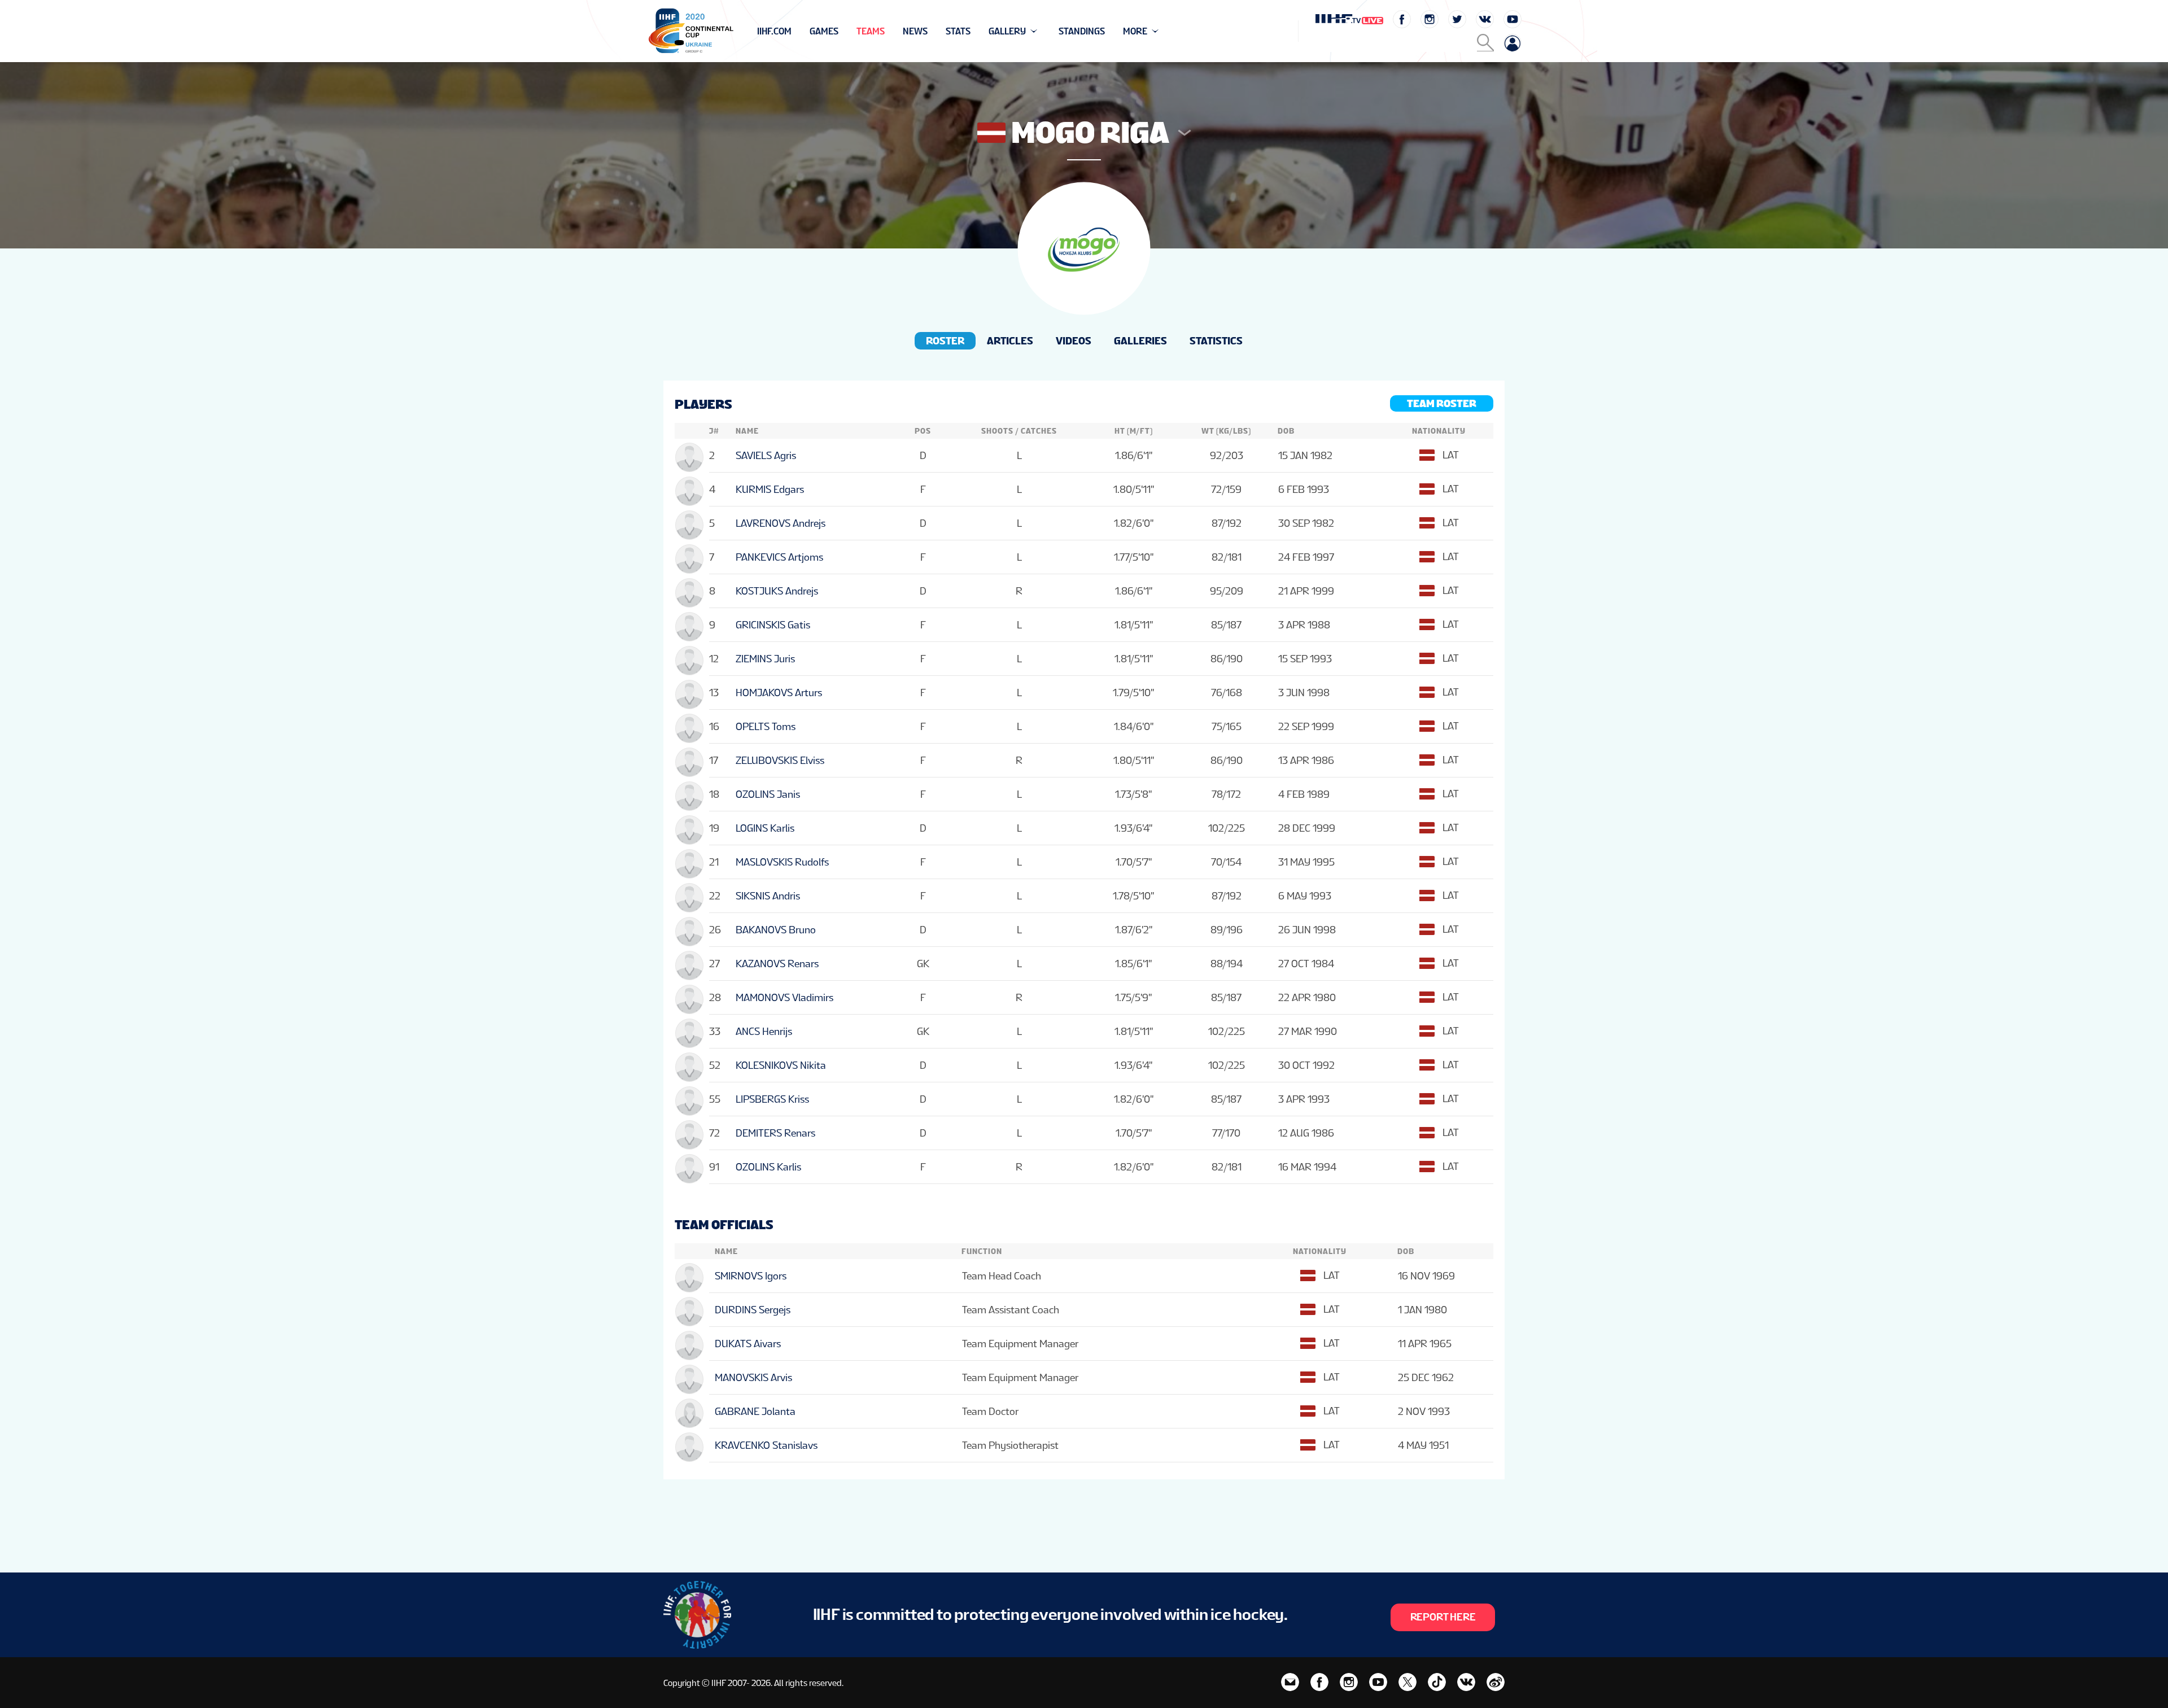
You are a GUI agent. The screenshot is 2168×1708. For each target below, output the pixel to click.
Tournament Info (797, 31)
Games (824, 31)
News (915, 31)
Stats (958, 31)
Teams (871, 31)
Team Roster (1442, 403)
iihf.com (774, 31)
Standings (1082, 31)
